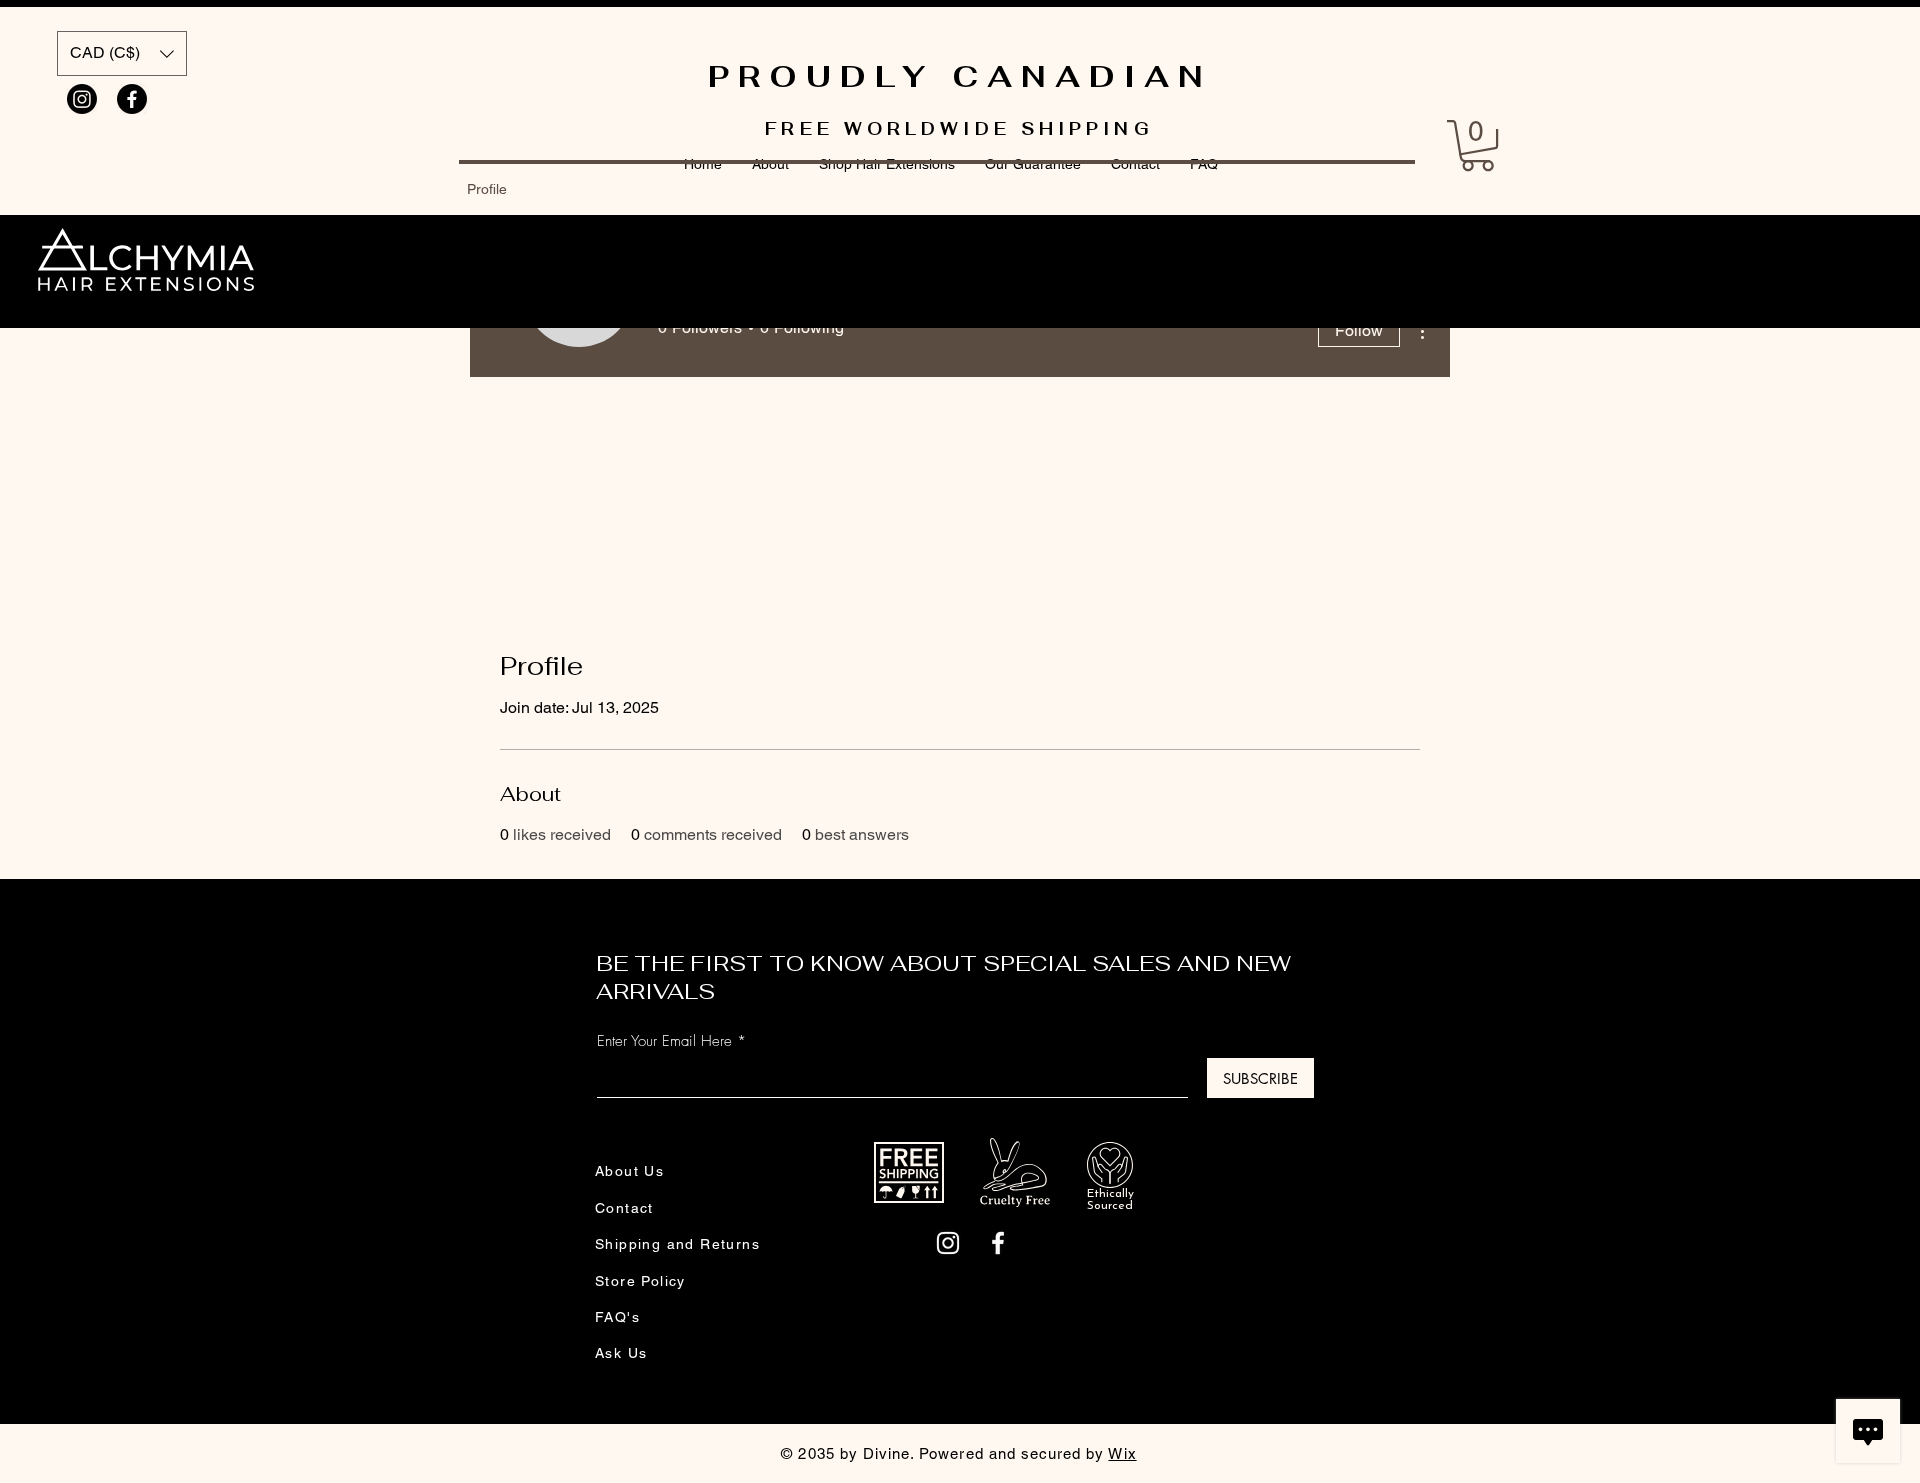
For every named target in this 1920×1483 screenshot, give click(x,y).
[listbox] (122, 53)
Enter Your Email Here (664, 1041)
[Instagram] (82, 99)
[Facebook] (132, 99)
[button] (122, 53)
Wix (1122, 1453)
